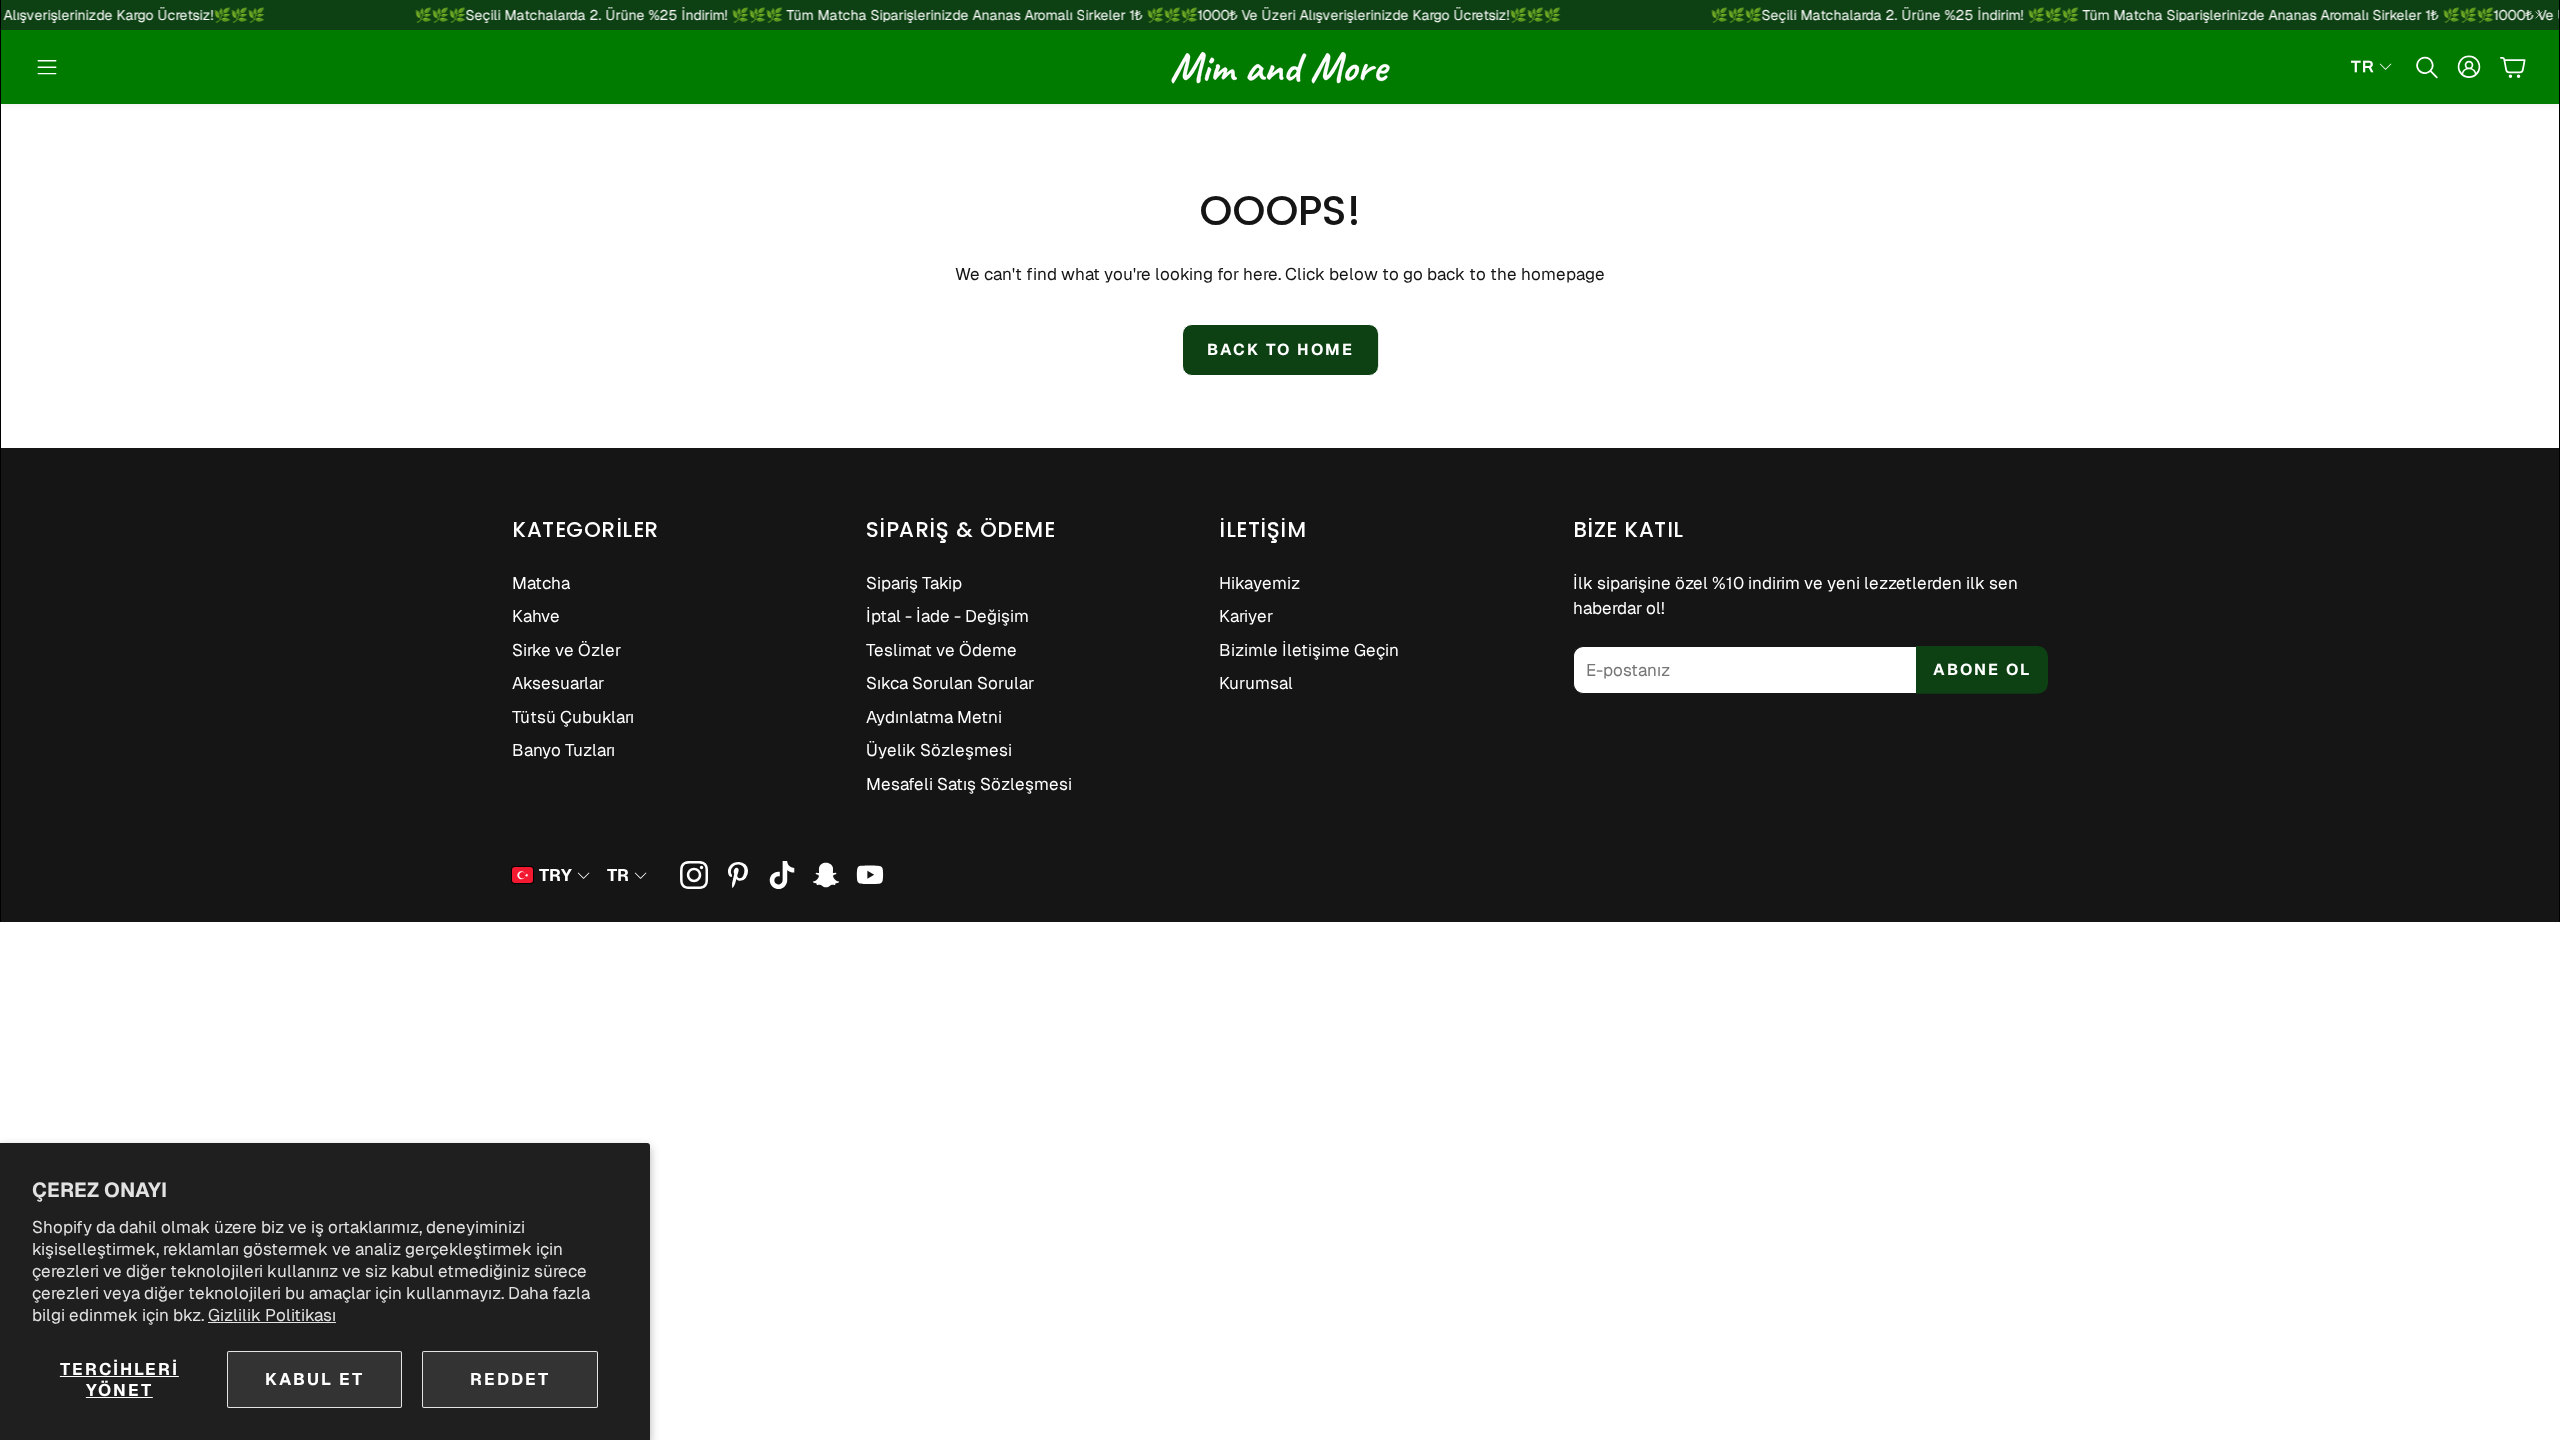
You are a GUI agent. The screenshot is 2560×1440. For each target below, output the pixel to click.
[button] (47, 67)
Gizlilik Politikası (272, 1315)
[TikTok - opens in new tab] (782, 875)
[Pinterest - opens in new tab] (738, 875)
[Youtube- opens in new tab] (870, 875)
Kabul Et (314, 1379)
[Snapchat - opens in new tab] (826, 875)
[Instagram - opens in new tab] (694, 875)
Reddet (510, 1379)
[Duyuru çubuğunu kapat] (2539, 15)
